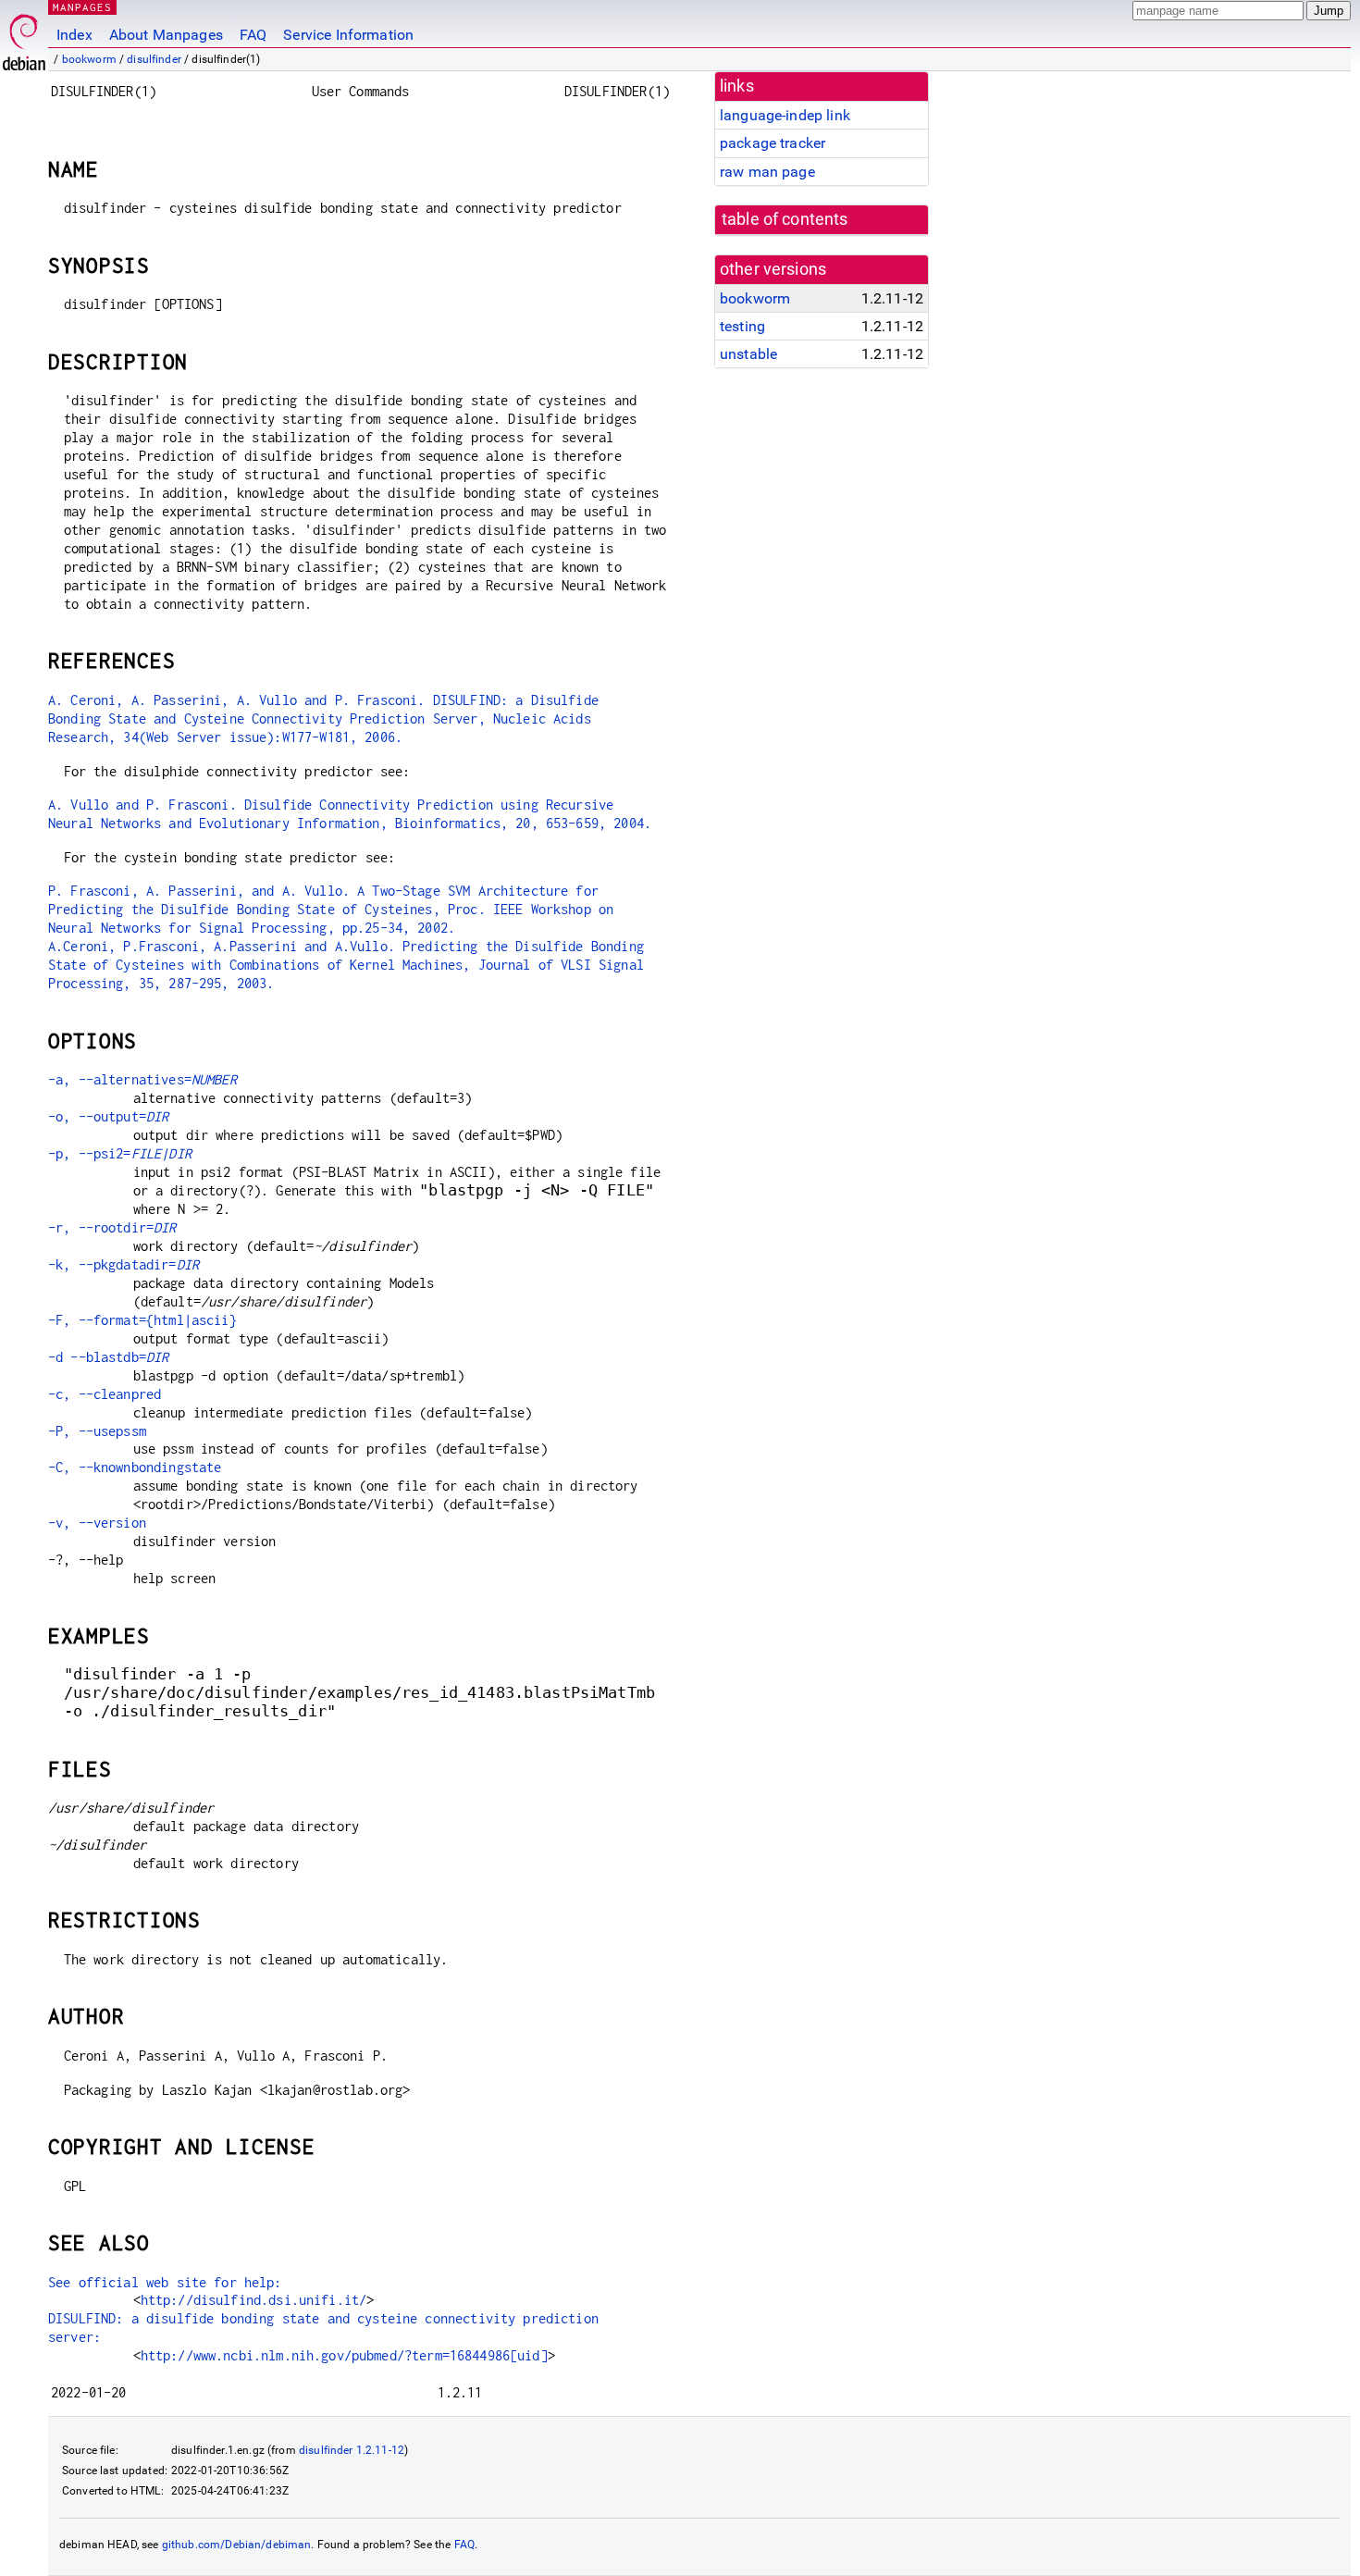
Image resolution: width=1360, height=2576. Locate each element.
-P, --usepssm (97, 1431)
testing (742, 326)
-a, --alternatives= (142, 1079)
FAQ (253, 35)
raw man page (767, 172)
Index (74, 35)
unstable (748, 354)
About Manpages (166, 35)
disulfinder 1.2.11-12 (352, 2450)
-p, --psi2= (120, 1153)
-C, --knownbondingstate (135, 1467)
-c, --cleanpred (105, 1394)
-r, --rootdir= (112, 1227)
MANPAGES (82, 7)
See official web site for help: (165, 2282)
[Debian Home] (24, 37)
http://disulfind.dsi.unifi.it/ (254, 2300)
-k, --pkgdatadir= (124, 1264)
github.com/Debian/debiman (237, 2545)
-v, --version (97, 1523)
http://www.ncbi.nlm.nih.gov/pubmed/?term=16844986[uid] (344, 2355)
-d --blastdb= (108, 1357)
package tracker (773, 143)
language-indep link (785, 115)
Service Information (348, 35)
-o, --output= (108, 1116)
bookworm (89, 59)
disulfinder (154, 59)
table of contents (785, 219)
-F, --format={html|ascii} (142, 1320)
